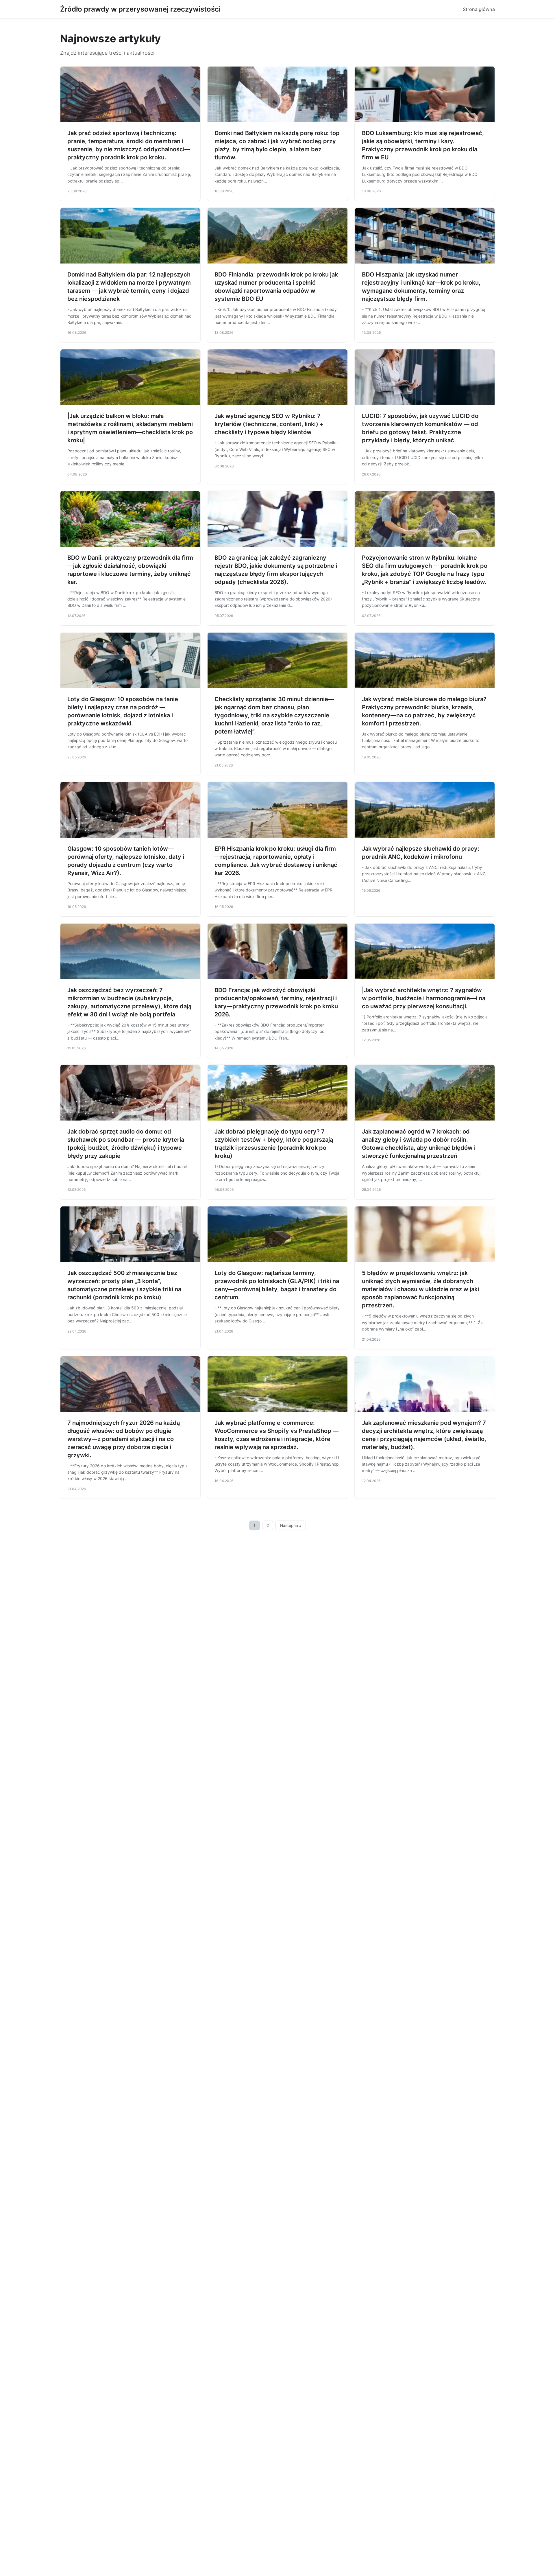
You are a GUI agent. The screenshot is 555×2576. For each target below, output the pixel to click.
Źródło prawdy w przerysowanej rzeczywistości (140, 9)
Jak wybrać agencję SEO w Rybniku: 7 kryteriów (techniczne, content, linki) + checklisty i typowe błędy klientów (269, 424)
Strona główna (479, 9)
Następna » (291, 1525)
